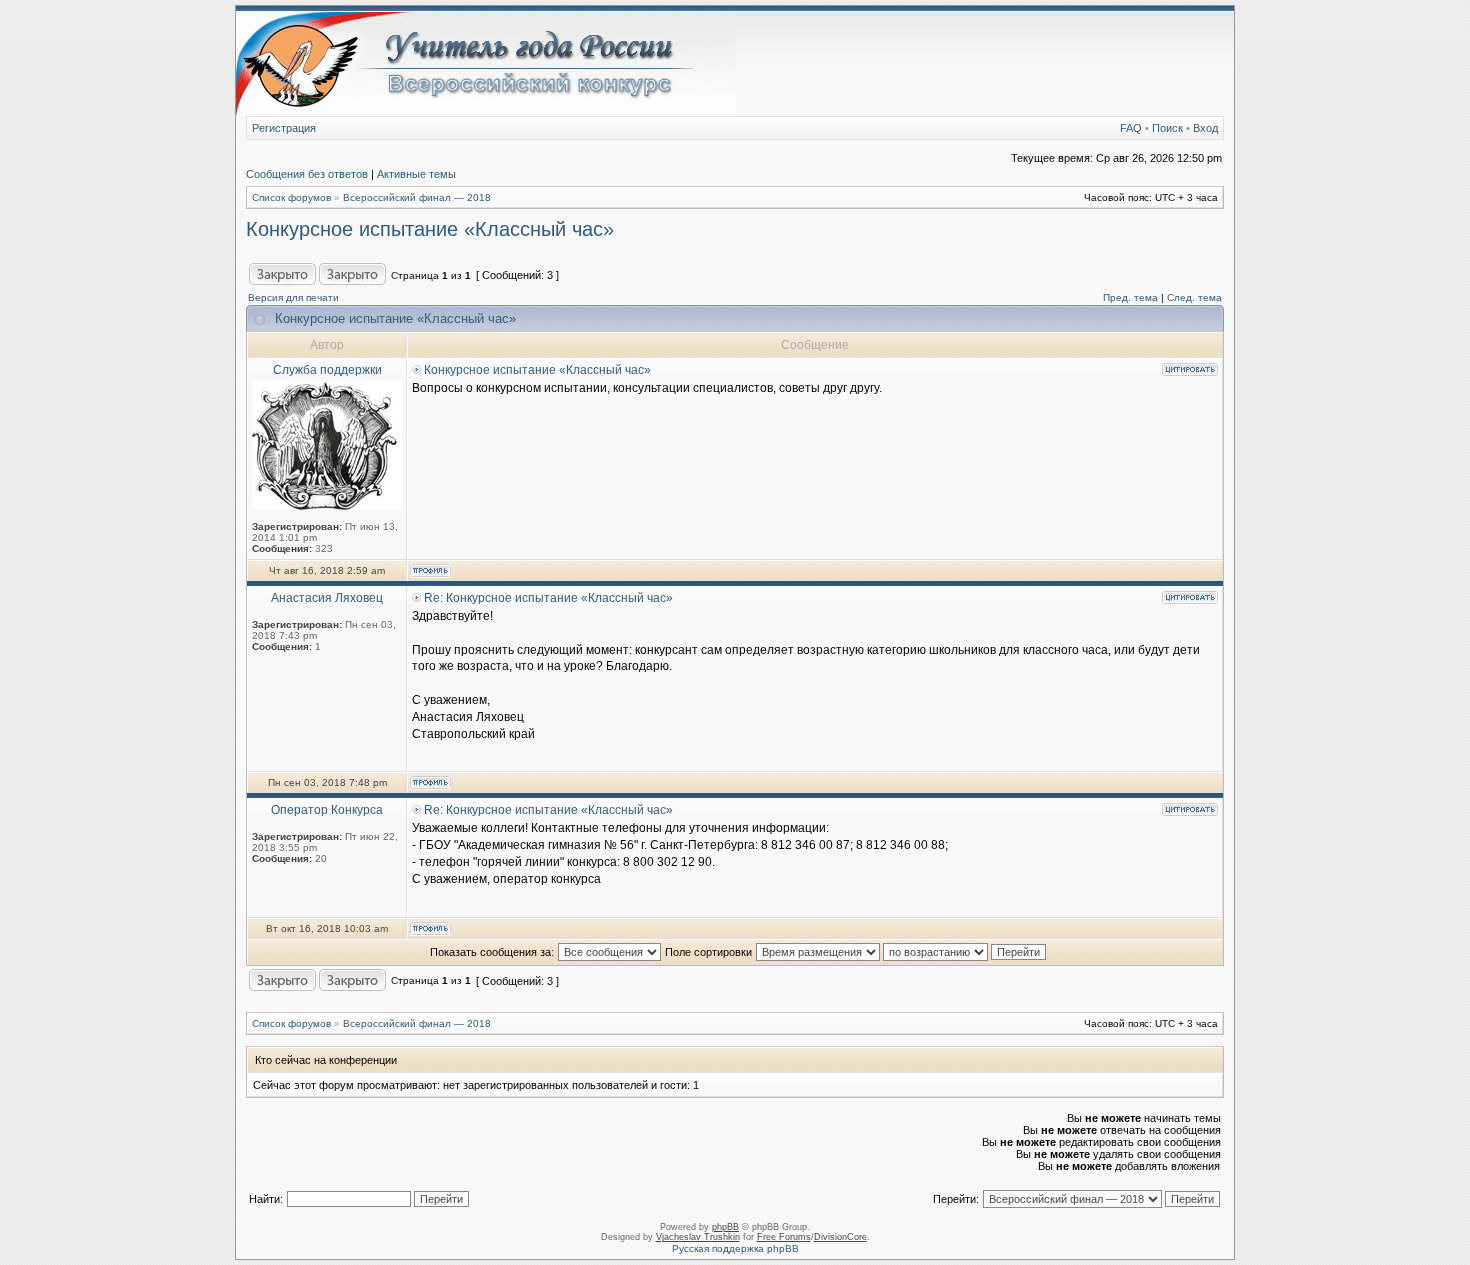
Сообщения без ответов (307, 174)
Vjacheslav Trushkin (698, 1237)
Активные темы (416, 174)
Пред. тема (1130, 297)
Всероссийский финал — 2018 (417, 197)
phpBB (725, 1227)
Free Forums (784, 1237)
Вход (1205, 128)
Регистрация (284, 128)
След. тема (1194, 297)
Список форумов (291, 197)
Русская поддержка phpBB (735, 1248)
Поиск (1167, 128)
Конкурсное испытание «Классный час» (430, 229)
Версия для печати (293, 297)
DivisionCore (840, 1237)
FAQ (1131, 128)
